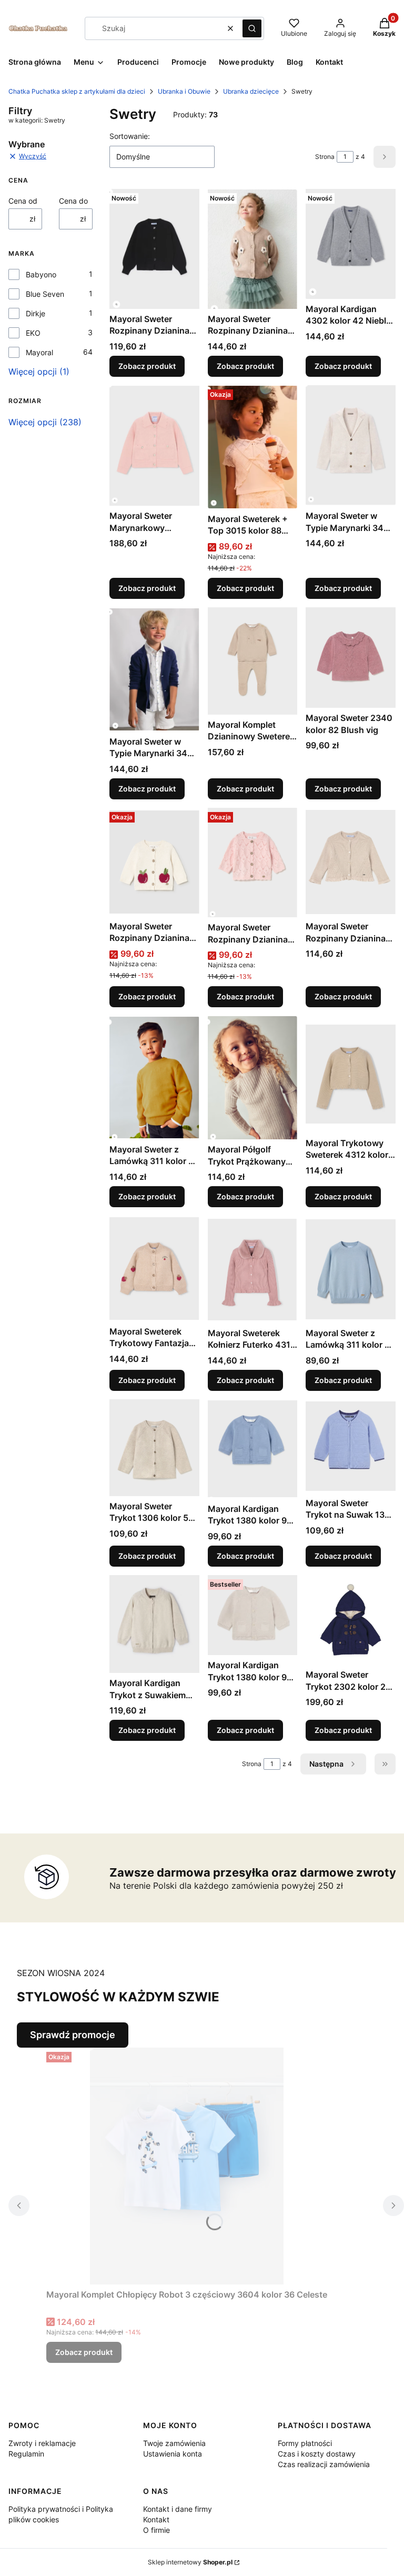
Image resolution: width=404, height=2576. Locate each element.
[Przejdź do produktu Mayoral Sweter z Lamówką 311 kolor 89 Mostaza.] (154, 1077)
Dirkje (36, 313)
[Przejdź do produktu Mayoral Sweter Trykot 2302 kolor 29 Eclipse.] (351, 1620)
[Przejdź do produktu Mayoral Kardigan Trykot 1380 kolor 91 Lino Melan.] (253, 1615)
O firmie (156, 2530)
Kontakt (156, 2519)
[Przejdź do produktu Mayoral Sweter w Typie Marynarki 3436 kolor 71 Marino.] (154, 669)
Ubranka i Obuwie (184, 91)
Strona (325, 157)
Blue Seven (45, 294)
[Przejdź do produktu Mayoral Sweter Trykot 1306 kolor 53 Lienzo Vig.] (154, 1448)
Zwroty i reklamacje (42, 2443)
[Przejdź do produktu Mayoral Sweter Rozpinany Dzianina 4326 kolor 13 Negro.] (154, 249)
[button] (252, 28)
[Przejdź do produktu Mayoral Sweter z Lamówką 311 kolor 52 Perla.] (351, 1269)
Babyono (41, 274)
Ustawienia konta (173, 2454)
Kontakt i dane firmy (178, 2509)
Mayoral (39, 352)
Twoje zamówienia (174, 2443)
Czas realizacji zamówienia (324, 2464)
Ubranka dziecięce (251, 91)
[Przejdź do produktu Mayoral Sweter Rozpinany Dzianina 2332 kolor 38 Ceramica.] (154, 862)
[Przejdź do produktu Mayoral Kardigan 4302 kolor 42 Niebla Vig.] (351, 244)
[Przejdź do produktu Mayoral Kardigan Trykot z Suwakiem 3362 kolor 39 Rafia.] (154, 1624)
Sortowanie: (130, 136)
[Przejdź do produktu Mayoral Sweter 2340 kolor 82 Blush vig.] (351, 658)
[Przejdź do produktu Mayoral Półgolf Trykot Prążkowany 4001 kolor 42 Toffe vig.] (253, 1077)
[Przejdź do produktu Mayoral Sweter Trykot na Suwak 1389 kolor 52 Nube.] (351, 1446)
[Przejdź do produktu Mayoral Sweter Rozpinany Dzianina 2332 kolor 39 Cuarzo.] (253, 863)
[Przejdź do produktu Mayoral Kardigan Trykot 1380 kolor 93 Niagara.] (253, 1449)
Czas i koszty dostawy (317, 2454)
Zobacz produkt (147, 366)
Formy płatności (305, 2443)
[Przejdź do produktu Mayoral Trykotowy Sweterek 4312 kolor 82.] (351, 1074)
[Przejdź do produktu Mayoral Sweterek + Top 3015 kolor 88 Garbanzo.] (253, 447)
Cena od (23, 201)
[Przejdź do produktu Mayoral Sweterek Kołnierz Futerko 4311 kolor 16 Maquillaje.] (253, 1269)
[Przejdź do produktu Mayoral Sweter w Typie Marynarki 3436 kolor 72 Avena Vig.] (351, 445)
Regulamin (26, 2454)
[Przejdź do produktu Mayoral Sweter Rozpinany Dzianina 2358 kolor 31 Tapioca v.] (351, 862)
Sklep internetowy (190, 2562)
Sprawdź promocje (73, 2035)
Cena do (73, 201)
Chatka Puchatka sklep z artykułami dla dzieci (77, 91)
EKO (33, 333)
